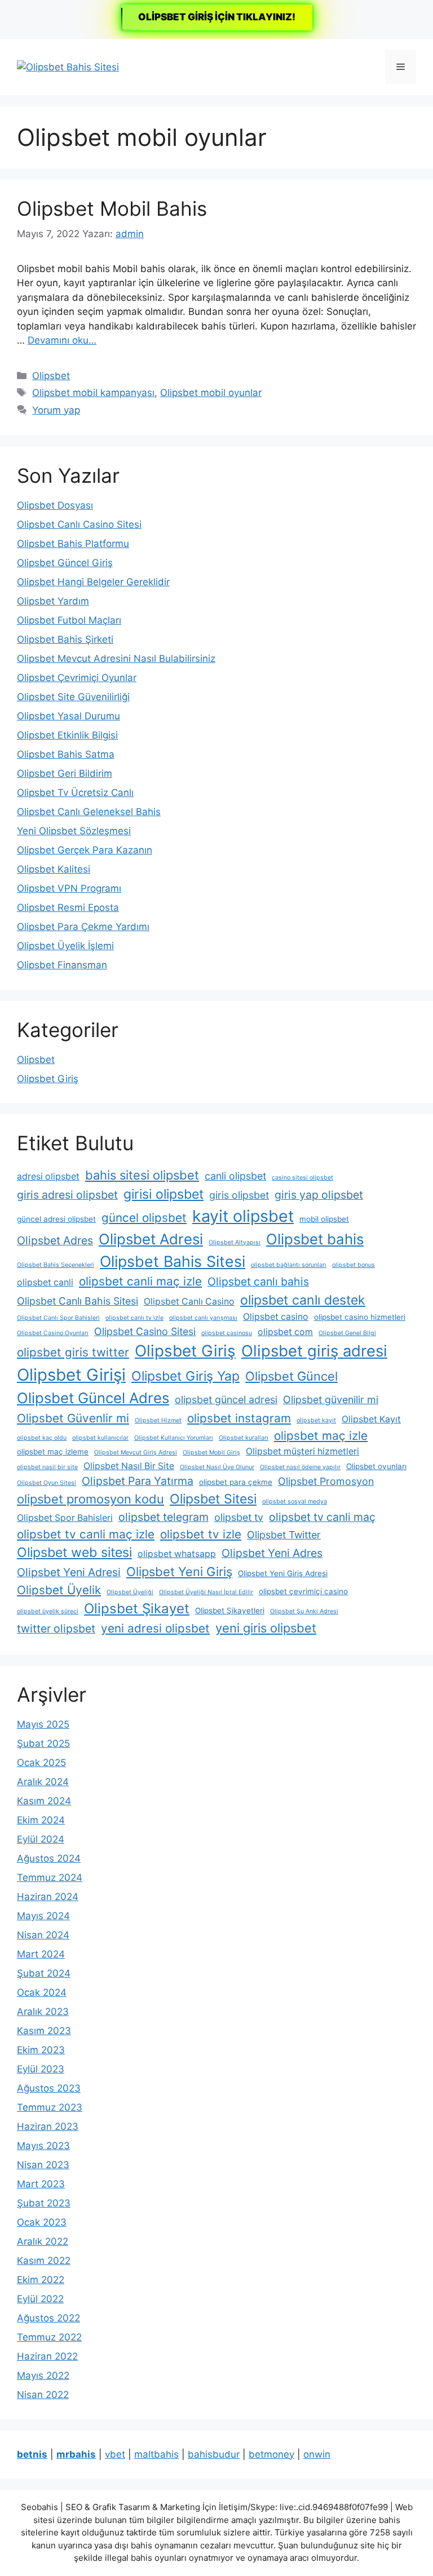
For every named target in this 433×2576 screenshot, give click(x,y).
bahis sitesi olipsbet (142, 1175)
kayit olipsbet (243, 1216)
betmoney (271, 2454)
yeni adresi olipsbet (155, 1628)
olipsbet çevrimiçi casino (303, 1591)
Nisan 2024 (43, 1935)
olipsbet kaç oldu (42, 1438)
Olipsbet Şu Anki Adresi (304, 1611)
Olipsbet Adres (55, 1240)
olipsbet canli (45, 1282)
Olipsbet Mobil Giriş (211, 1452)
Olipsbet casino (276, 1317)
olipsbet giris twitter (73, 1352)
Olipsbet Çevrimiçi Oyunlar (77, 678)
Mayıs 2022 (43, 2375)
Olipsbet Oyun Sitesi (47, 1483)
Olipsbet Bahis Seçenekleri (56, 1265)
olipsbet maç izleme (53, 1452)
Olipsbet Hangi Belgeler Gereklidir (93, 582)
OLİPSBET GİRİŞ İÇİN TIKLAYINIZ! (217, 17)
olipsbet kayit (316, 1420)
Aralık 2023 (43, 2012)
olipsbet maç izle (321, 1436)
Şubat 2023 (44, 2203)
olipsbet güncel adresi (226, 1400)
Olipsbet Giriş (48, 1079)
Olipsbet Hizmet (158, 1420)
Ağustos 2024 (49, 1858)
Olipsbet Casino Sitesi (145, 1331)
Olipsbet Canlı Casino (189, 1302)
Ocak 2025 (41, 1763)
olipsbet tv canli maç (322, 1517)
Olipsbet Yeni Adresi (69, 1572)
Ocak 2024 (42, 1992)
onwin (317, 2454)
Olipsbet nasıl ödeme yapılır (300, 1467)
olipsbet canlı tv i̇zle (134, 1318)
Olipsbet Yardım (53, 601)
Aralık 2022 (43, 2241)
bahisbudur (214, 2454)
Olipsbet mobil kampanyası (93, 393)
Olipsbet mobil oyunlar (211, 393)
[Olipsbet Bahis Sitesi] (68, 66)
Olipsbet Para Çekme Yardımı (83, 927)
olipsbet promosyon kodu (90, 1499)
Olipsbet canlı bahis (258, 1282)
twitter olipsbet (56, 1629)
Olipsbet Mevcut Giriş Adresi (136, 1452)
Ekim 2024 (41, 1820)
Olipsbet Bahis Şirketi (65, 639)
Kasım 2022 (44, 2261)
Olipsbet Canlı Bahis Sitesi (78, 1301)
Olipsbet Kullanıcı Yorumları (174, 1438)
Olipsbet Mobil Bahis (112, 208)
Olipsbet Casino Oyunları (53, 1333)
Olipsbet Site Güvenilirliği (73, 697)
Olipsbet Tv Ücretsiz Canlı (75, 793)
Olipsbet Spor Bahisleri (65, 1518)
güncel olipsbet (144, 1218)
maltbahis (156, 2454)
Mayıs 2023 (43, 2146)
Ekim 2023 (41, 2050)
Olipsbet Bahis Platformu (73, 544)
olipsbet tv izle (201, 1534)
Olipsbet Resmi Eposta (68, 907)
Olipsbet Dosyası (55, 505)
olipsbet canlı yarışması (203, 1318)
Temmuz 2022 (49, 2337)
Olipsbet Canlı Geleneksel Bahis (89, 812)
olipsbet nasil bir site (47, 1467)
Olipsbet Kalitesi (54, 869)
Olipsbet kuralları (244, 1438)
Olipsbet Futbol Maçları (69, 620)
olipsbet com (285, 1332)
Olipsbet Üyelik (59, 1590)
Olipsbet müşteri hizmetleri (302, 1451)
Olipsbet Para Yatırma (138, 1481)
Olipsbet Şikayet (137, 1609)
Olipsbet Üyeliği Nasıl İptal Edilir (206, 1592)
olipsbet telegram (164, 1517)
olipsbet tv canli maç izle (86, 1534)
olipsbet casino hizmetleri (360, 1317)
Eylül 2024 (41, 1839)
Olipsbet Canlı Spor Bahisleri (58, 1318)
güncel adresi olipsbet (56, 1219)
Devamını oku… (62, 340)
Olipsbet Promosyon (326, 1481)
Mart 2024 (41, 1954)
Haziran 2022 (47, 2356)
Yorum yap (56, 410)
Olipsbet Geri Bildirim (65, 773)
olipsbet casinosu (227, 1333)
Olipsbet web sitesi (74, 1552)
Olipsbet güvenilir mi (331, 1400)
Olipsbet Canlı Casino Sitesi (79, 524)
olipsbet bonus (354, 1265)
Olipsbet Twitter (284, 1535)
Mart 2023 (41, 2184)
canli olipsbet (235, 1176)
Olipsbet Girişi (71, 1375)
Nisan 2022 (43, 2395)
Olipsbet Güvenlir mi (73, 1418)
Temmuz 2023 (50, 2107)
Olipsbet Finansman (62, 965)
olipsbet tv (239, 1517)
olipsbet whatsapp (177, 1554)
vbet (115, 2454)
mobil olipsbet (324, 1219)
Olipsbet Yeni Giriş (179, 1572)
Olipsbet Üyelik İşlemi (65, 946)
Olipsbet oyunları (376, 1466)
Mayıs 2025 (43, 1724)
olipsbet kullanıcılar (100, 1438)
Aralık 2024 (43, 1782)
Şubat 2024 (44, 1973)
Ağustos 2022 (48, 2318)
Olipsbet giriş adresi (314, 1351)
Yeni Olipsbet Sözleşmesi (74, 831)
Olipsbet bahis (315, 1239)
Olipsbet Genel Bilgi (347, 1333)
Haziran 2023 (48, 2126)
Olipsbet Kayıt (371, 1419)
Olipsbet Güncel (291, 1376)
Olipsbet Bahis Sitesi (173, 1261)
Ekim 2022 (41, 2280)
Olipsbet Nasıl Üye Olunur (217, 1467)
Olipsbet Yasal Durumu (69, 716)
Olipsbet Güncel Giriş (65, 563)
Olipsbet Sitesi (213, 1499)
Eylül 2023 (41, 2069)
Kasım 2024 (44, 1801)
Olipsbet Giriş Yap (185, 1376)
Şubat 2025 (43, 1743)
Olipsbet (51, 376)
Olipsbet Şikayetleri (230, 1610)
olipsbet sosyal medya (295, 1501)
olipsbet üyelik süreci (48, 1611)
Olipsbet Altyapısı (235, 1242)
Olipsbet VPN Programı (69, 888)
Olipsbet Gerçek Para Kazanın (85, 850)
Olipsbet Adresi (151, 1239)
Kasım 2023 (44, 2031)
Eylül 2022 (40, 2299)
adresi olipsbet (48, 1176)
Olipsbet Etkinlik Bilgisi (67, 735)
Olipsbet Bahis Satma (66, 754)
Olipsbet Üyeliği (130, 1592)
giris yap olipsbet (319, 1195)
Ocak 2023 (42, 2222)
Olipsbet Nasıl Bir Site (129, 1466)
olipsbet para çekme (236, 1482)
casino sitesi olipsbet (302, 1178)
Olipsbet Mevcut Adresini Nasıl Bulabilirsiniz (116, 659)
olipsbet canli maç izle (140, 1281)
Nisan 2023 (43, 2165)
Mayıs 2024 (43, 1916)
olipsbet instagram (239, 1418)
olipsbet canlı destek (303, 1300)
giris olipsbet (239, 1195)
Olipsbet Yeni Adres (272, 1553)
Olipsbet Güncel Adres (93, 1398)
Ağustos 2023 (49, 2088)
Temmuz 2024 (50, 1878)
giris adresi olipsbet (67, 1195)
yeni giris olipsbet (266, 1628)
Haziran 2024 (48, 1897)
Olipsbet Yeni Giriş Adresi (283, 1573)
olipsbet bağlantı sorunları (289, 1265)
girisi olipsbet (164, 1194)
